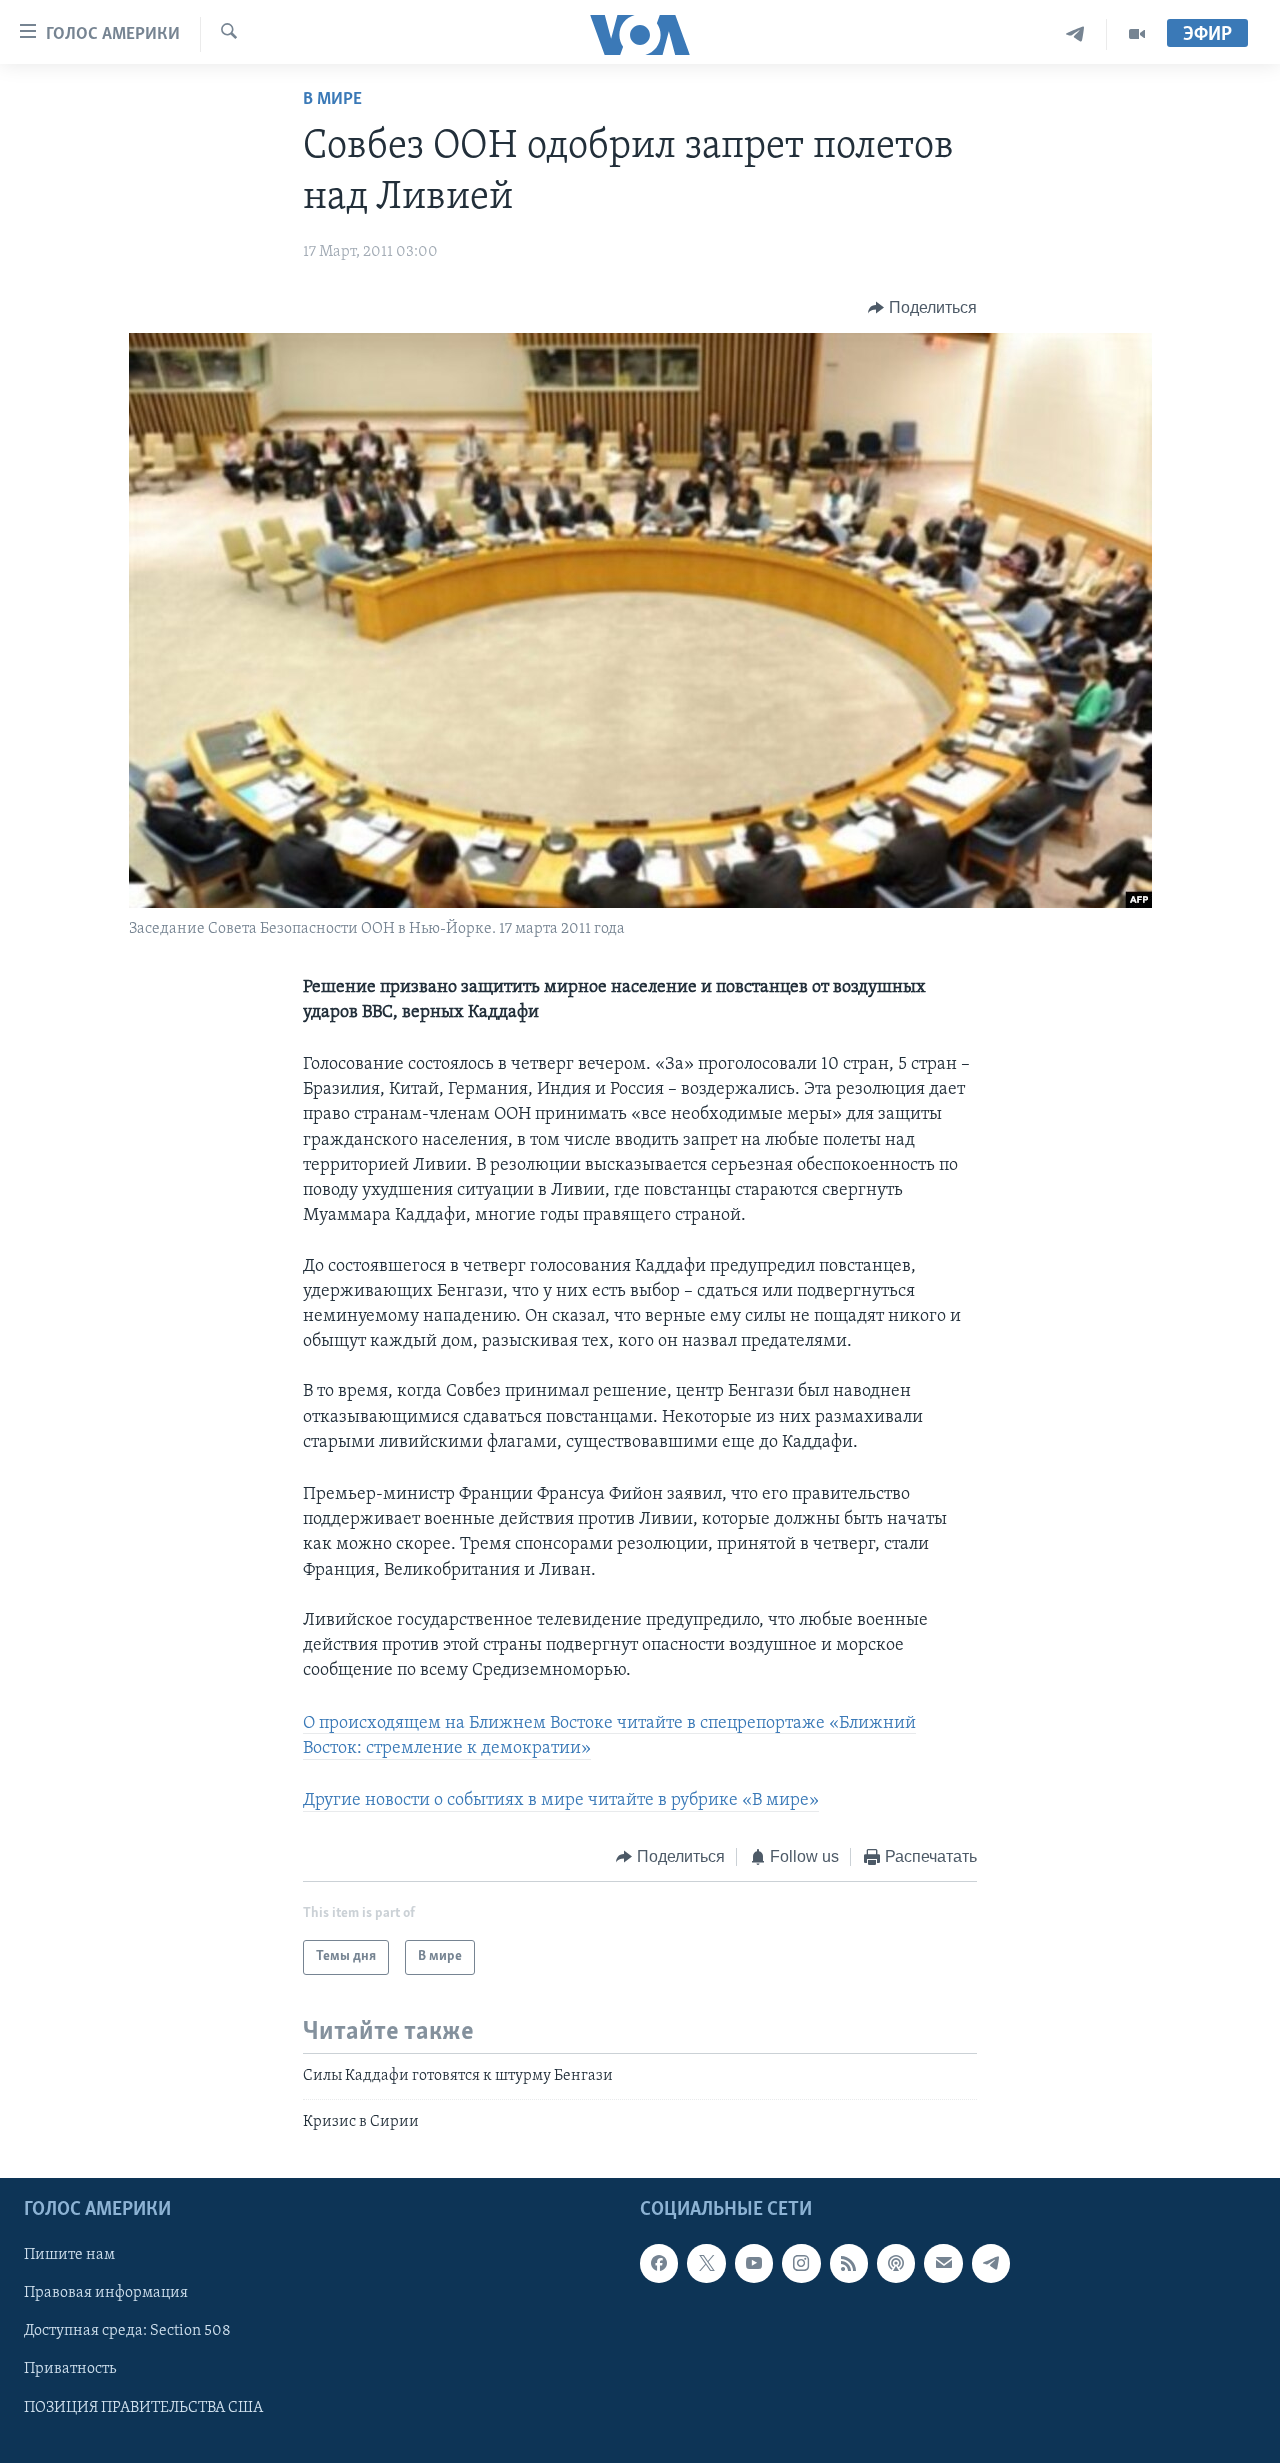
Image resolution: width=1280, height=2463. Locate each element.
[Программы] (1137, 34)
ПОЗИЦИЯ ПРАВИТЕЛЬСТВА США (143, 2408)
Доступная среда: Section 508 (127, 2332)
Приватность (70, 2370)
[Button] (922, 308)
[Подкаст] (896, 2264)
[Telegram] (1075, 34)
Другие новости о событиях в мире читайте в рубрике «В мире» (561, 1801)
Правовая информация (106, 2294)
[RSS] (849, 2264)
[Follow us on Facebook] (659, 2264)
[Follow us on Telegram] (991, 2264)
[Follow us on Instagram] (801, 2264)
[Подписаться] (943, 2264)
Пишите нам (69, 2256)
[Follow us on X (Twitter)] (706, 2264)
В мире (332, 100)
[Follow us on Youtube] (754, 2264)
